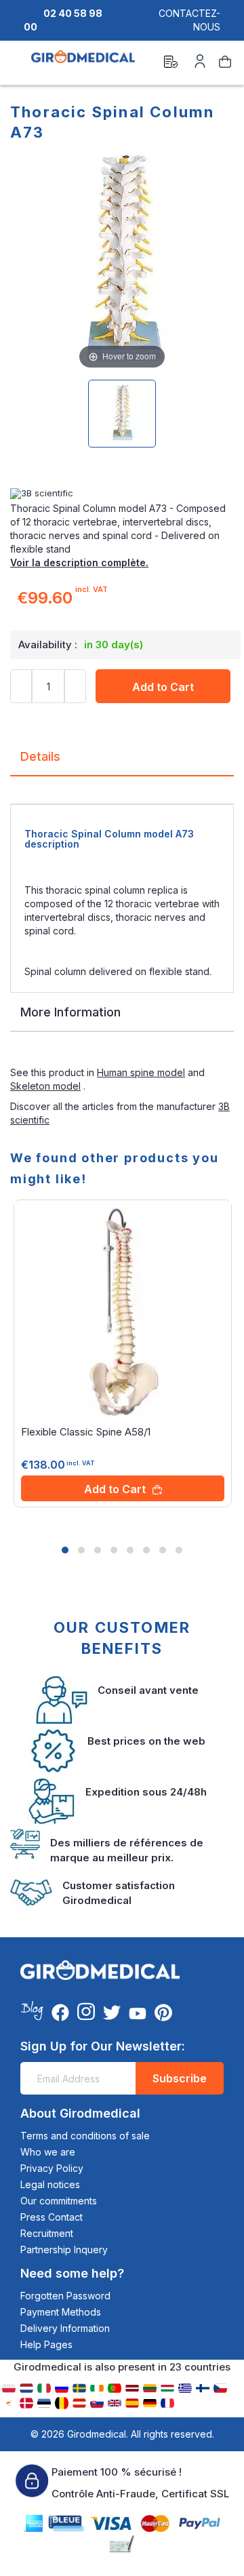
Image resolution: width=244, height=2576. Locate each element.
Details (40, 756)
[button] (65, 1550)
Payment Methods (61, 2312)
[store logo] (83, 64)
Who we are (48, 2152)
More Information (70, 1012)
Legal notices (50, 2184)
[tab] (122, 762)
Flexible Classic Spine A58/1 (86, 1432)
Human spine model (141, 1072)
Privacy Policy (52, 2168)
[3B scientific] (122, 494)
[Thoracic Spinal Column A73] (122, 414)
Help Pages (46, 2344)
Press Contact (52, 2217)
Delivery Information (65, 2328)
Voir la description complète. (79, 562)
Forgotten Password (65, 2296)
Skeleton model (45, 1086)
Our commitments (59, 2201)
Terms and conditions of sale (85, 2136)
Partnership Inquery (64, 2250)
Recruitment (47, 2233)
